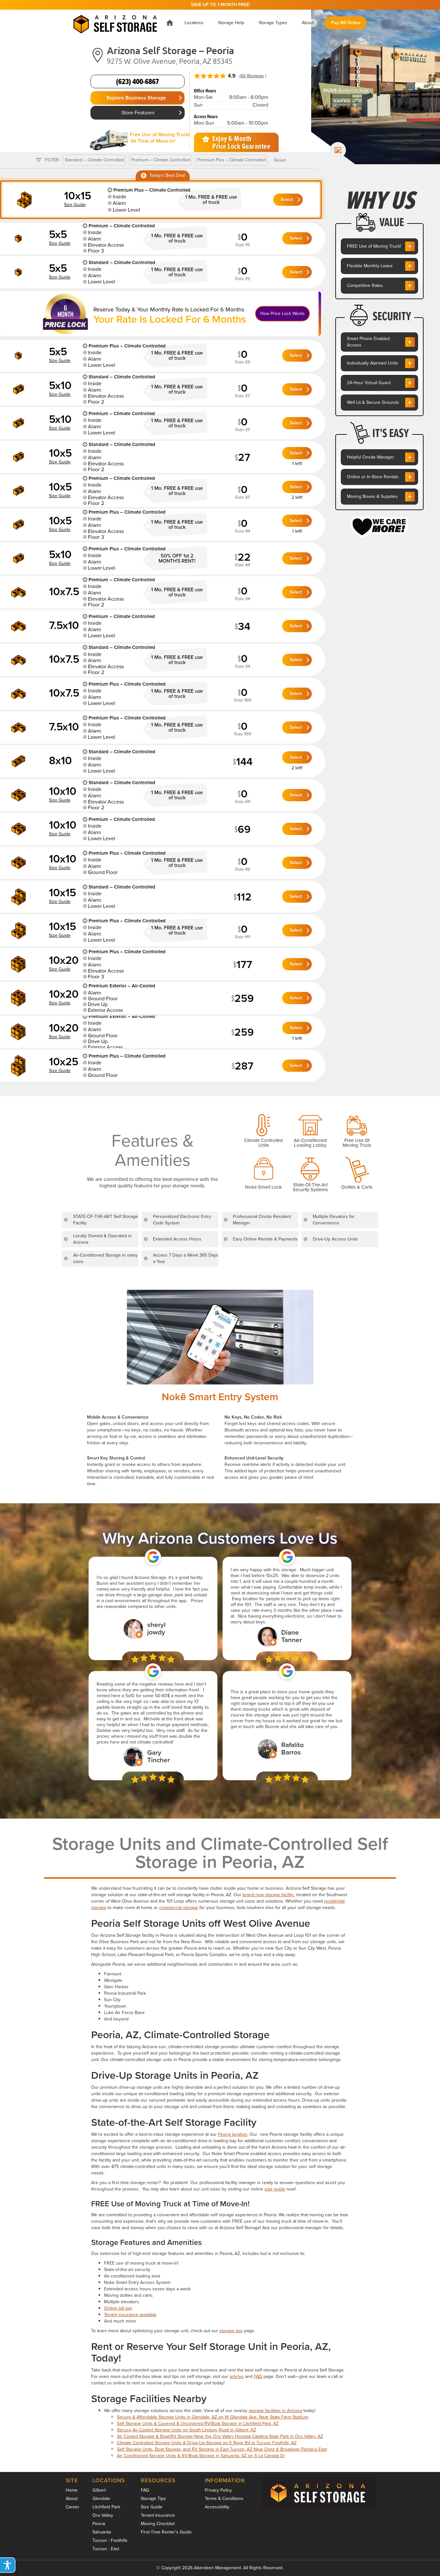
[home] (115, 23)
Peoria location (233, 2134)
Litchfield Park (106, 2507)
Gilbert (99, 2490)
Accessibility (217, 2507)
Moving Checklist (158, 2524)
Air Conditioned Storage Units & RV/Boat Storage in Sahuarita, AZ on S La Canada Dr (201, 2456)
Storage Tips (153, 2499)
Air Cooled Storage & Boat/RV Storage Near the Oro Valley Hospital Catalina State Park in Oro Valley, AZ (220, 2436)
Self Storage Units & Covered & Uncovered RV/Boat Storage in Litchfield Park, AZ (198, 2424)
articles (237, 2376)
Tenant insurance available (130, 2315)
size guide (275, 2189)
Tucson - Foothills (110, 2540)
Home (72, 2490)
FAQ (258, 2376)
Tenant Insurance (158, 2515)
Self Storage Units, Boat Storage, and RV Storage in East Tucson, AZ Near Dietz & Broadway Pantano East (222, 2449)
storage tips (231, 2331)
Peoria (99, 2524)
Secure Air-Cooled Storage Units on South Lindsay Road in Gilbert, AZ (187, 2430)
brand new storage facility (269, 1895)
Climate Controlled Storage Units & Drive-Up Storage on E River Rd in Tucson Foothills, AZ (207, 2443)
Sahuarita (102, 2532)
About (72, 2499)
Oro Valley (103, 2515)
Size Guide (152, 2507)
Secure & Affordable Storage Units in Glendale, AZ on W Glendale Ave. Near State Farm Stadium (213, 2417)
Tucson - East (106, 2549)
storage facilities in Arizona (275, 2411)
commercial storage (179, 1908)
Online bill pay (118, 2308)
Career (72, 2507)
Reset (280, 160)
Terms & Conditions (224, 2499)
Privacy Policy (218, 2490)
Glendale (101, 2499)
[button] (194, 23)
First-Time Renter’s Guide (166, 2532)
